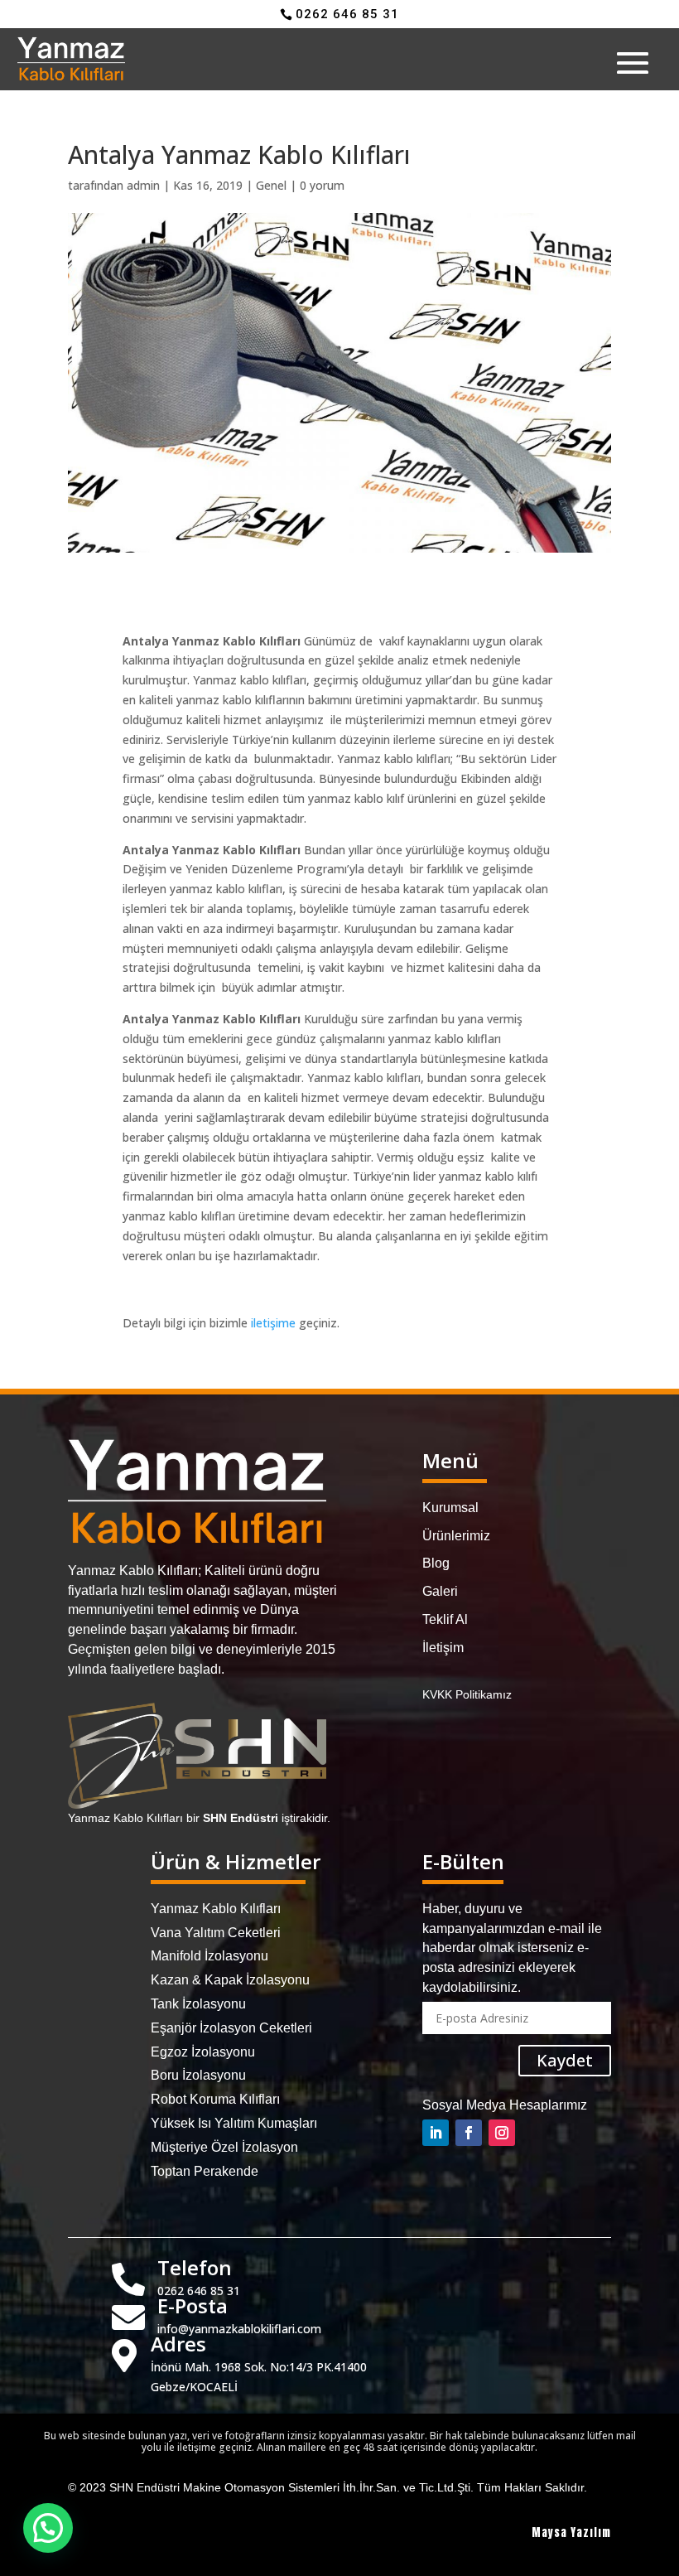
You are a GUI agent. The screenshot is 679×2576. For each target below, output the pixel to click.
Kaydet (565, 2060)
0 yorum (322, 185)
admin (143, 185)
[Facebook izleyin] (469, 2133)
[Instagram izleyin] (502, 2133)
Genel (271, 185)
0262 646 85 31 (347, 14)
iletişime (273, 1323)
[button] (48, 2528)
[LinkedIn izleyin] (436, 2133)
